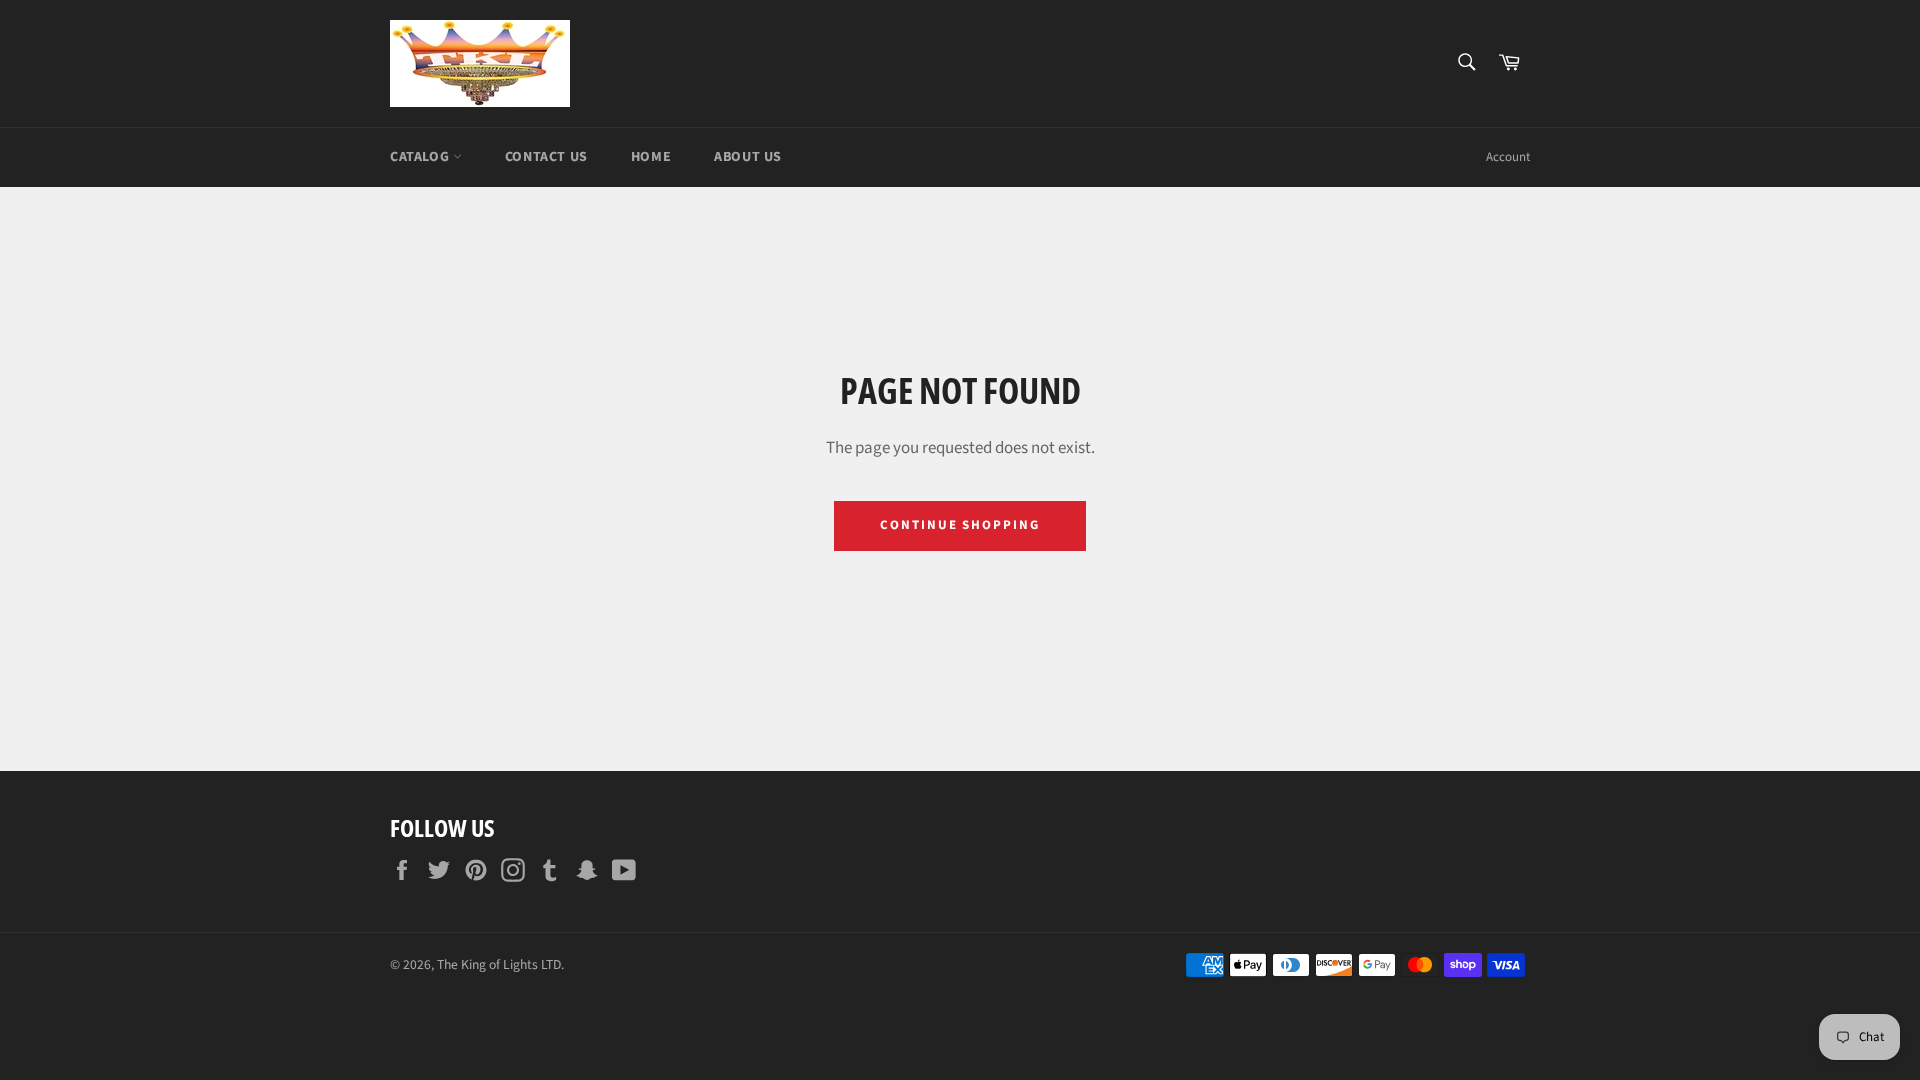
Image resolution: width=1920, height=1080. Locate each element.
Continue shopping (960, 525)
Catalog (421, 157)
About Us (748, 157)
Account (1508, 157)
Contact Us (546, 157)
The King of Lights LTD (499, 964)
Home (651, 157)
